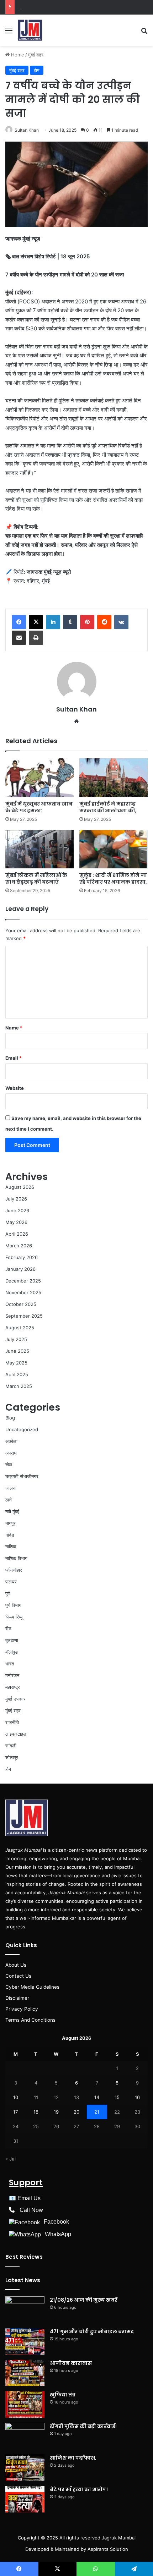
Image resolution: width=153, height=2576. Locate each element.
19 (56, 2112)
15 (117, 2097)
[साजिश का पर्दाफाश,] (25, 2468)
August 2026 (20, 1187)
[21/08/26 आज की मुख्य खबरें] (25, 2310)
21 (97, 2112)
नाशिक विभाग (16, 1558)
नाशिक (11, 1547)
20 (76, 2112)
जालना (11, 1488)
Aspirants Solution (107, 2549)
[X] (36, 622)
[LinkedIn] (53, 622)
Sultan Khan (27, 130)
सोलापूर (12, 1757)
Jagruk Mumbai (119, 2538)
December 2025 (23, 1281)
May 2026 (16, 1222)
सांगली (11, 1746)
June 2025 (17, 1351)
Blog (10, 1418)
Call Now (31, 2210)
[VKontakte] (121, 622)
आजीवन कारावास (71, 2363)
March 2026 (19, 1246)
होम (37, 70)
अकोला (11, 1441)
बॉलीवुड (12, 1652)
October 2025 (21, 1304)
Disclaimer (17, 1998)
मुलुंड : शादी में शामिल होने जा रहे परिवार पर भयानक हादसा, (113, 878)
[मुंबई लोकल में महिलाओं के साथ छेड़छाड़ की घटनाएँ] (39, 849)
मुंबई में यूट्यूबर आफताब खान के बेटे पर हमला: (39, 807)
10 (16, 2097)
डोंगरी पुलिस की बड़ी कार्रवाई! (83, 2426)
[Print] (36, 638)
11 (36, 2097)
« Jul (10, 2159)
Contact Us (18, 1976)
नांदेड (10, 1535)
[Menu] (9, 33)
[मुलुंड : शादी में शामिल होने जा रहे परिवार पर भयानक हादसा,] (114, 849)
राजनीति (12, 1722)
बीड (8, 1628)
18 (36, 2112)
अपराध (11, 1453)
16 (137, 2097)
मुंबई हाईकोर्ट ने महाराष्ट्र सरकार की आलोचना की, (108, 807)
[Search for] (144, 33)
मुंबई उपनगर (15, 1699)
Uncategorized (22, 1429)
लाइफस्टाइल (16, 1734)
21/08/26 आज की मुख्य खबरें (84, 2300)
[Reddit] (104, 622)
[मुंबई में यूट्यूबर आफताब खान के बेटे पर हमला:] (39, 778)
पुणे (8, 1593)
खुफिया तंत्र (28, 7)
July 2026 (16, 1199)
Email (14, 1058)
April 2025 (17, 1374)
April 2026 (17, 1234)
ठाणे (9, 1500)
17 (15, 2112)
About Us (16, 1965)
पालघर (11, 1582)
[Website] (76, 721)
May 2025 (16, 1363)
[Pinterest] (87, 622)
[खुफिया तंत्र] (25, 2404)
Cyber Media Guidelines (32, 1987)
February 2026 (22, 1257)
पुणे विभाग (13, 1605)
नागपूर (10, 1523)
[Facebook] (19, 622)
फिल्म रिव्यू (14, 1617)
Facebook (56, 2222)
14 (97, 2097)
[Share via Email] (19, 638)
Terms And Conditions (30, 2020)
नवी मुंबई (12, 1511)
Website (15, 1088)
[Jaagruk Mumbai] (30, 30)
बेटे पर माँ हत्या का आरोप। (79, 2489)
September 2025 (24, 1316)
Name (14, 1028)
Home (17, 55)
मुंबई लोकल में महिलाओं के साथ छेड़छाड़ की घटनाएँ (36, 878)
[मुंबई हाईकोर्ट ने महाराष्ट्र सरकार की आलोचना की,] (114, 778)
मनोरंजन (12, 1675)
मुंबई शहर (36, 55)
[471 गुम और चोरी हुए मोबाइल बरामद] (25, 2341)
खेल (9, 1465)
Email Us (29, 2198)
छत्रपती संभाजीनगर (22, 1476)
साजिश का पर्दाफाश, (73, 2458)
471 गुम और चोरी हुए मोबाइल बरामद (92, 2331)
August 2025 (20, 1328)
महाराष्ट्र (13, 1687)
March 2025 (19, 1386)
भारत (10, 1664)
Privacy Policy (22, 2009)
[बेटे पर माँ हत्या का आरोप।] (25, 2499)
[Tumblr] (70, 622)
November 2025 (23, 1292)
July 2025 (16, 1339)
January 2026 (20, 1269)
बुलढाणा (12, 1640)
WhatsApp (58, 2234)
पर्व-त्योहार (14, 1570)
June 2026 (17, 1210)
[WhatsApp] (96, 2569)
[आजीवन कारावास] (25, 2373)
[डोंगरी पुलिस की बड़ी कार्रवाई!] (25, 2436)
